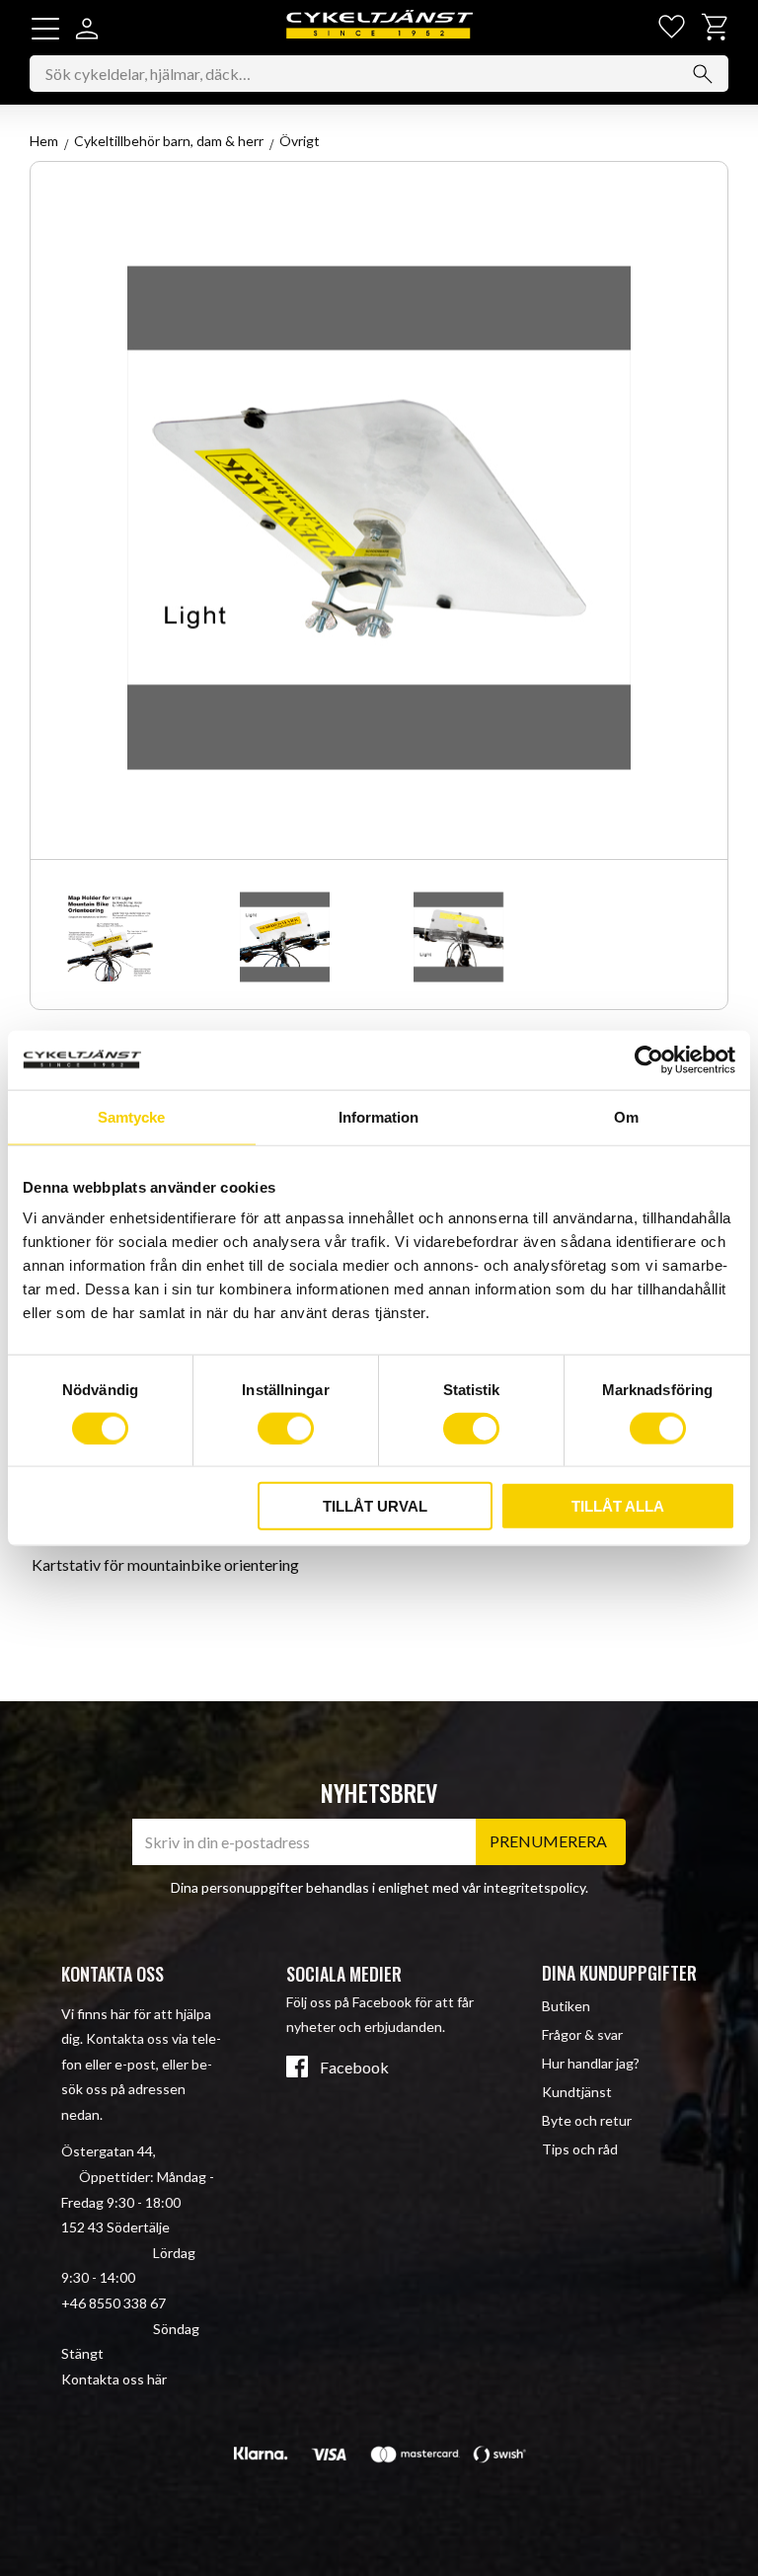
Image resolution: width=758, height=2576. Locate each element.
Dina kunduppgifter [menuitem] (619, 1973)
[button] (45, 29)
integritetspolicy (534, 1887)
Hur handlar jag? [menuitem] (591, 2063)
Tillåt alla (618, 1506)
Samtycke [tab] (131, 1116)
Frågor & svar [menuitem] (582, 2034)
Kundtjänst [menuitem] (577, 2092)
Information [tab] (379, 1116)
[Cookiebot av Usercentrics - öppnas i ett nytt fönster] (649, 1059)
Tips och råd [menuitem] (580, 2149)
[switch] (286, 1428)
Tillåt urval (375, 1506)
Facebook (354, 2068)
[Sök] (703, 74)
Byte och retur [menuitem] (587, 2120)
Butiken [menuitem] (566, 2006)
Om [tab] (626, 1116)
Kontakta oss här (114, 2379)
